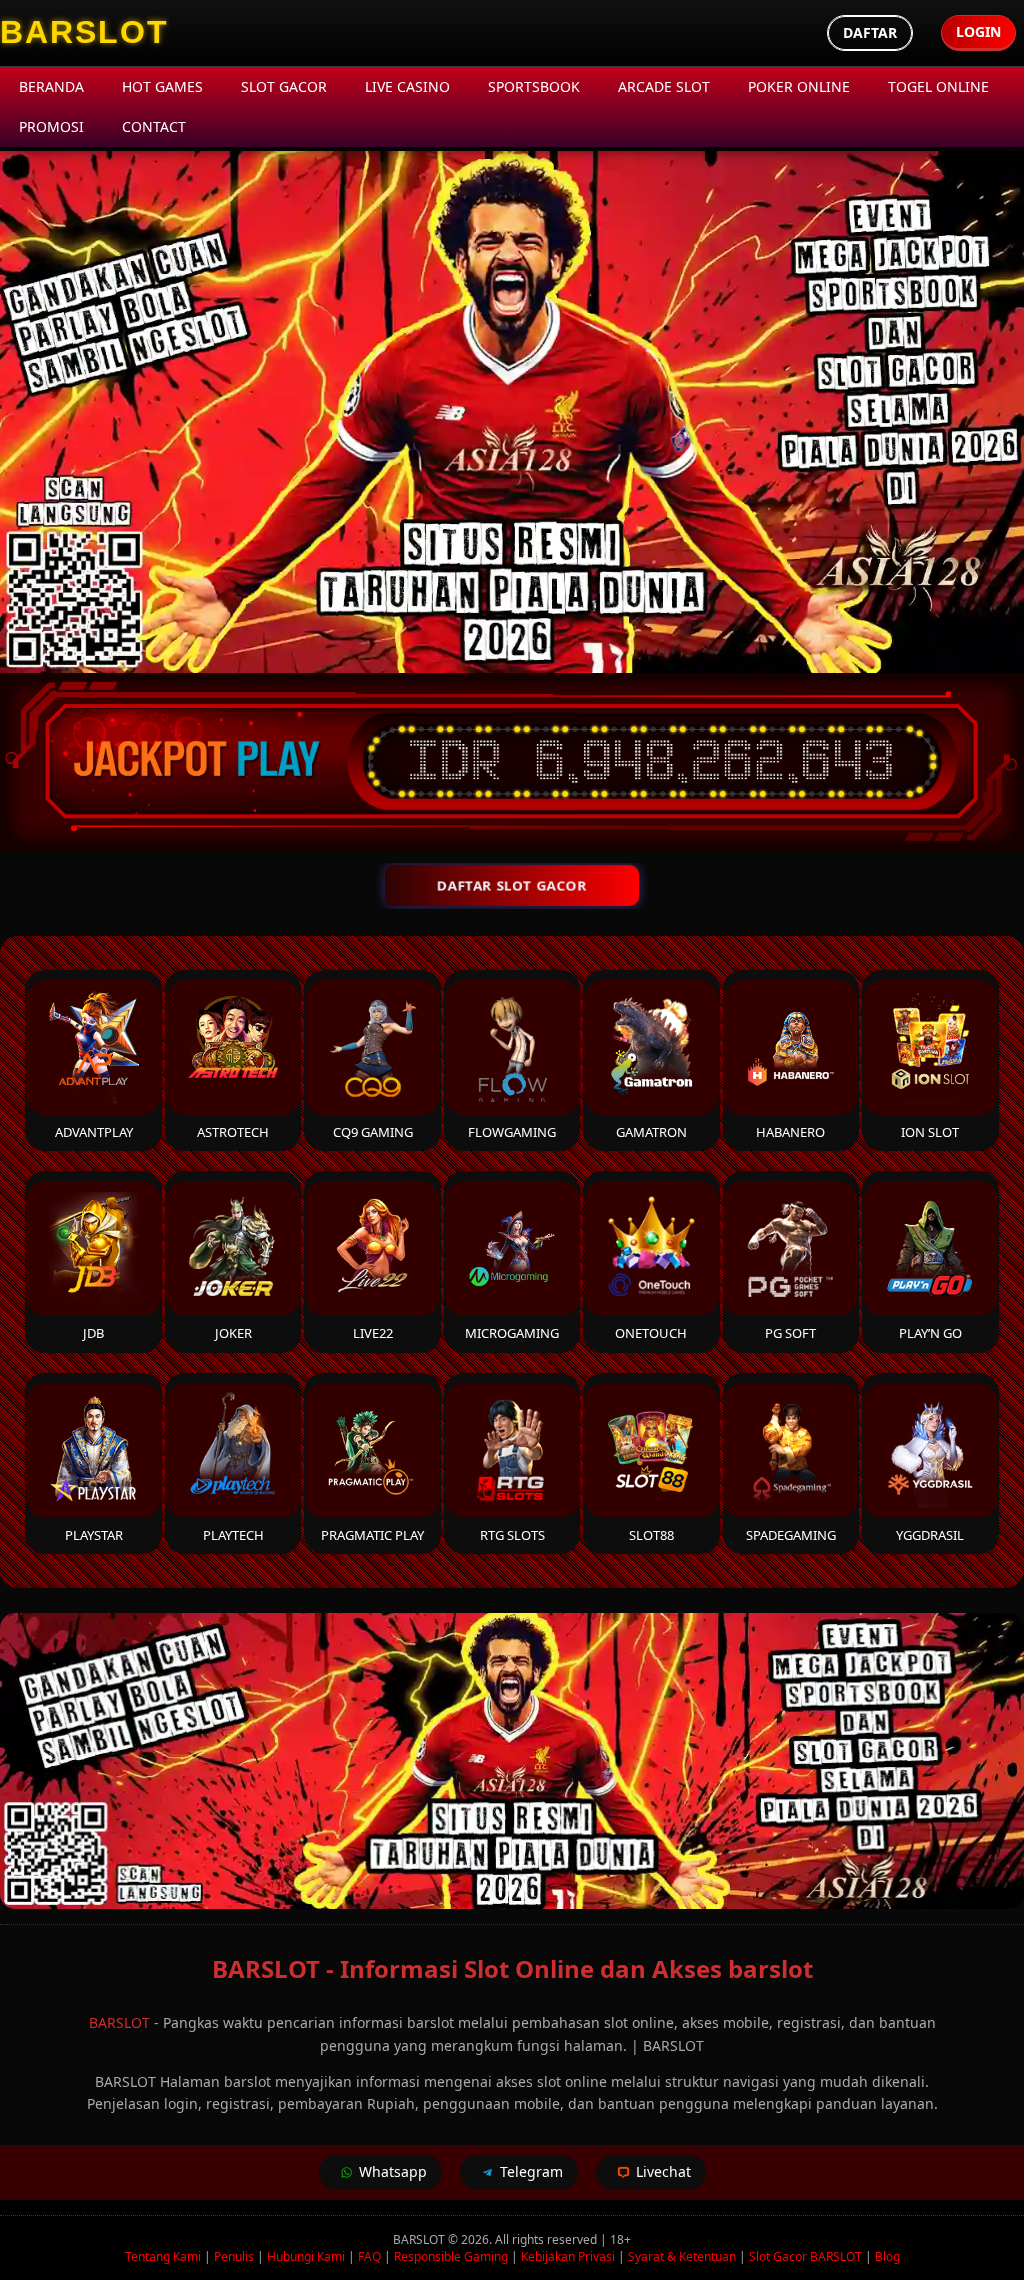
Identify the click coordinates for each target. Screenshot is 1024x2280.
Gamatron (651, 1132)
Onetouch (651, 1333)
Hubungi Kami (306, 2256)
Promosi (51, 126)
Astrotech (233, 1132)
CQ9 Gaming (373, 1132)
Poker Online (799, 86)
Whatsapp (393, 2171)
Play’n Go (930, 1333)
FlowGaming (512, 1132)
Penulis (234, 2256)
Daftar (870, 32)
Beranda (51, 86)
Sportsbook (534, 86)
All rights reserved (546, 2239)
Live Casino (407, 86)
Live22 (373, 1333)
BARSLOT (119, 2022)
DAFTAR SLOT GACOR (511, 885)
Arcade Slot (664, 86)
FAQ (369, 2256)
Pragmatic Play (372, 1535)
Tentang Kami (163, 2256)
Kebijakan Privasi (568, 2256)
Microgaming (512, 1333)
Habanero (790, 1132)
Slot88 (651, 1535)
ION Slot (930, 1132)
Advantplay (94, 1132)
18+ (620, 2239)
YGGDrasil (930, 1535)
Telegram (531, 2171)
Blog (887, 2256)
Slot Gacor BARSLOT (805, 2256)
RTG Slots (512, 1535)
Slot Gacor (284, 86)
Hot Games (162, 86)
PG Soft (790, 1333)
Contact (154, 126)
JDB (93, 1333)
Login (978, 31)
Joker (233, 1333)
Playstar (94, 1535)
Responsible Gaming (451, 2256)
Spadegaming (791, 1535)
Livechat (663, 2171)
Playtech (233, 1535)
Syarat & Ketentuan (682, 2256)
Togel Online (938, 86)
